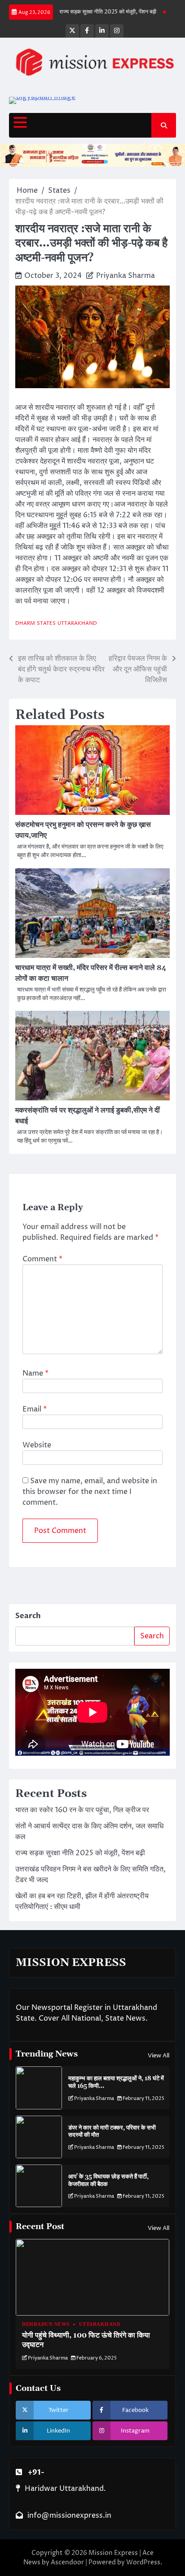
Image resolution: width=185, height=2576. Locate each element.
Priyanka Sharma (126, 276)
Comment (42, 1259)
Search (28, 1616)
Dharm (25, 623)
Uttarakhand (77, 623)
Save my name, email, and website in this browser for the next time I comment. (90, 1492)
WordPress (143, 2562)
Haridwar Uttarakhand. (65, 2489)
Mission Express (113, 2553)
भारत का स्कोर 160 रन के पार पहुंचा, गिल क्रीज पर (82, 1810)
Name (35, 1373)
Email (35, 1409)
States (46, 623)
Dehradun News (46, 2324)
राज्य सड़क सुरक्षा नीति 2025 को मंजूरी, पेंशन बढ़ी (93, 12)
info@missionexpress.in (69, 2515)
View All (159, 2056)
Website (37, 1445)
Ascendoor (67, 2562)
